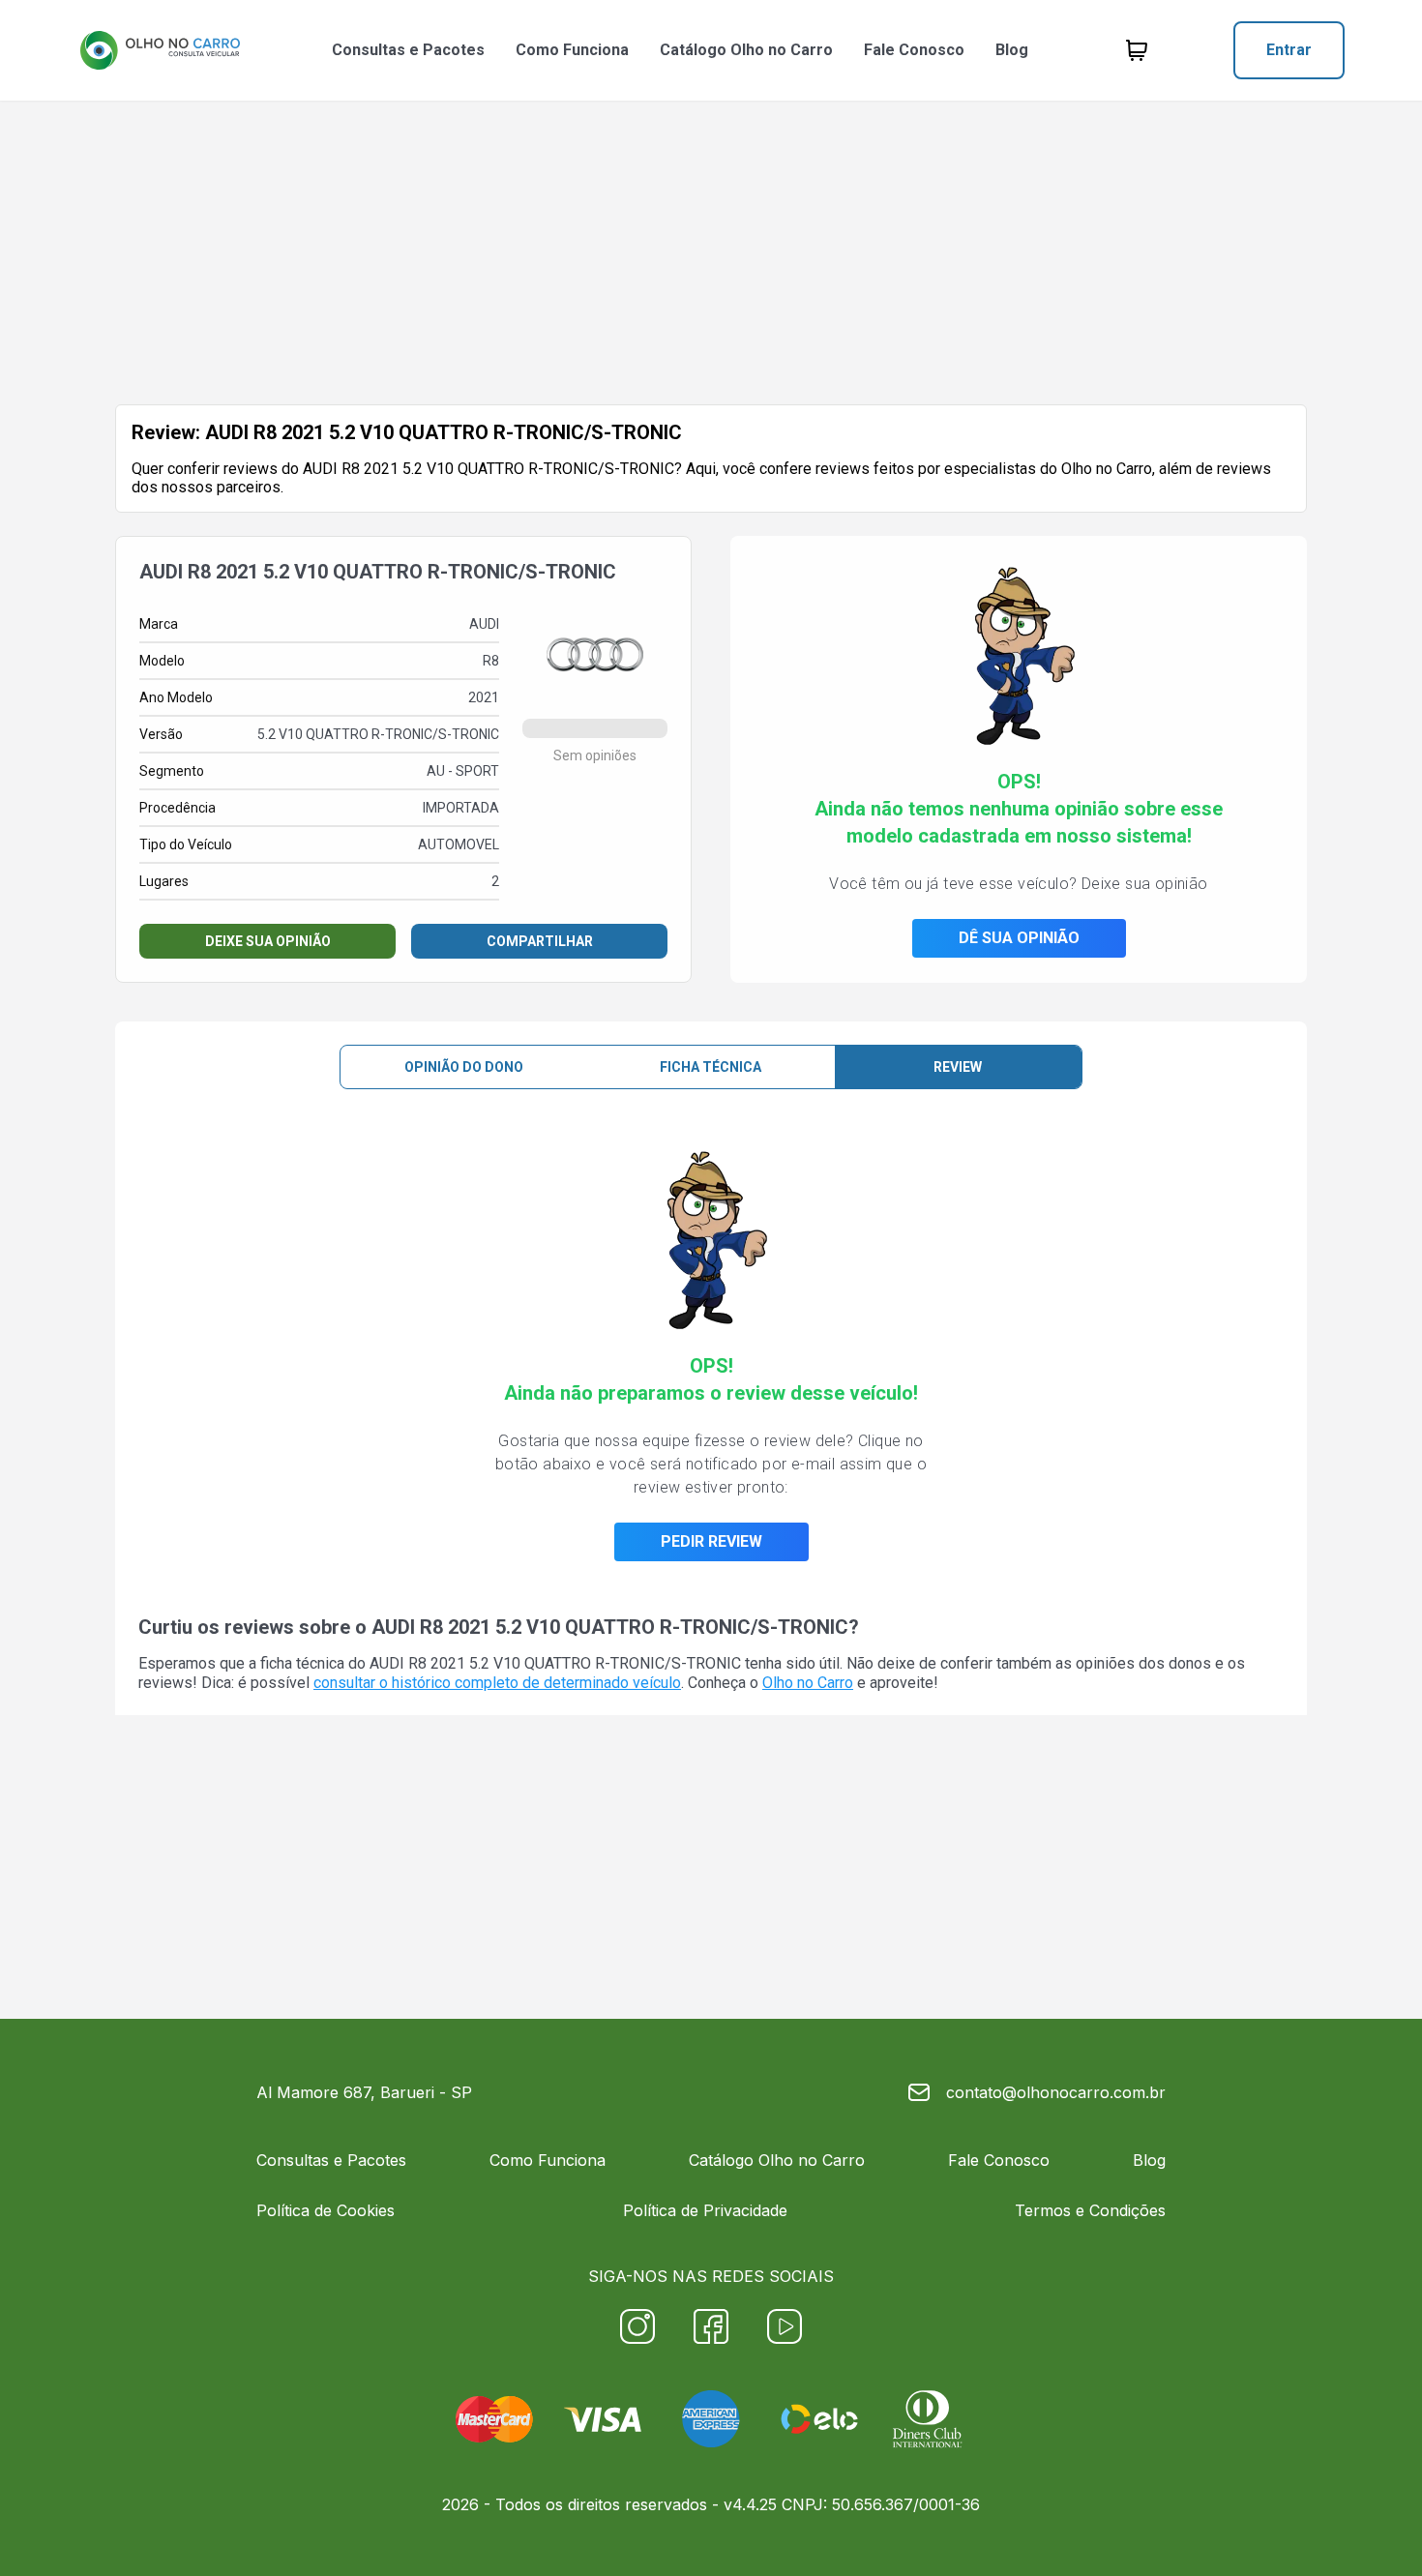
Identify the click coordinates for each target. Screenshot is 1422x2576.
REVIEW (958, 1067)
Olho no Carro (808, 1683)
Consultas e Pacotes (408, 50)
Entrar (1289, 50)
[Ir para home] (160, 50)
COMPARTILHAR (540, 941)
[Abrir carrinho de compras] (1137, 50)
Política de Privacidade (705, 2210)
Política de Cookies (326, 2210)
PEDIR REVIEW (711, 1541)
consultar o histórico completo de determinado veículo (497, 1683)
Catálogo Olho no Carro (746, 50)
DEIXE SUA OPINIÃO (268, 941)
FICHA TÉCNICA (711, 1067)
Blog (1012, 50)
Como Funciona (572, 50)
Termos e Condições (1090, 2210)
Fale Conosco (914, 50)
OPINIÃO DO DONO (464, 1067)
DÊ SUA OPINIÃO (1019, 938)
